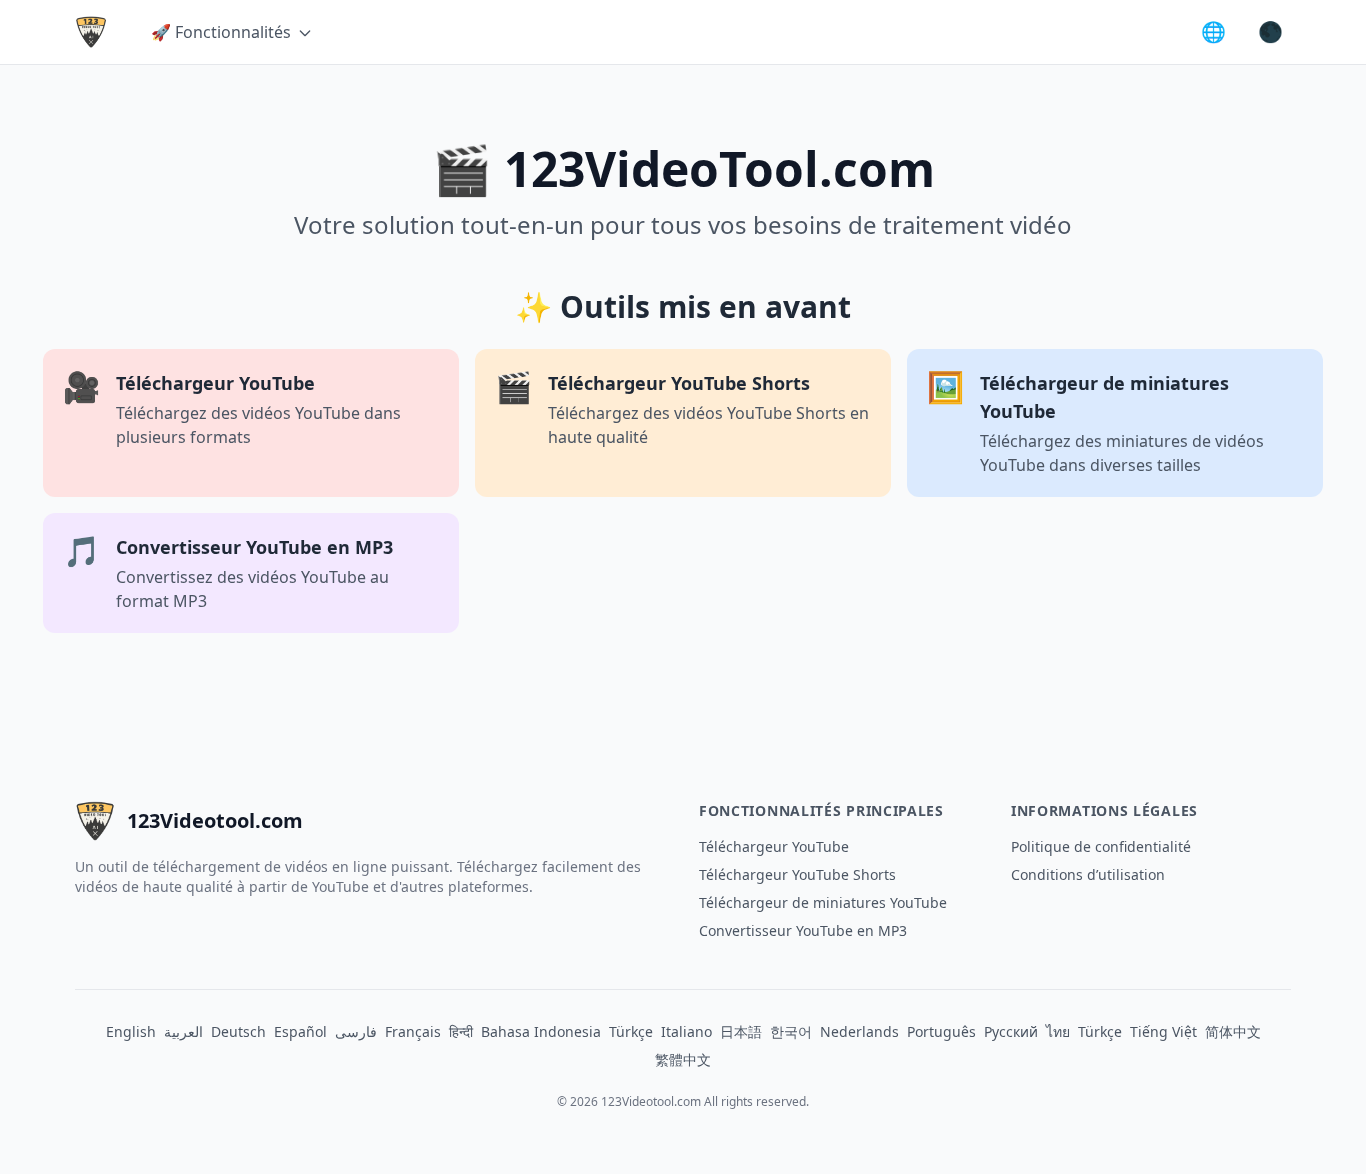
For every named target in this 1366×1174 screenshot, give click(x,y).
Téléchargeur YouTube (774, 846)
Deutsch (238, 1031)
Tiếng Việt (1163, 1031)
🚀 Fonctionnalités (221, 32)
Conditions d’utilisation (1088, 874)
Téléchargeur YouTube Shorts (797, 874)
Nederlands (859, 1031)
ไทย (1058, 1031)
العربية (183, 1031)
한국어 (791, 1031)
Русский (1011, 1031)
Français (413, 1031)
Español (300, 1031)
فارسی (356, 1031)
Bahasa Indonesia (541, 1031)
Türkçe (631, 1031)
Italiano (686, 1031)
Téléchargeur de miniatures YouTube (823, 902)
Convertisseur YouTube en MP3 (803, 930)
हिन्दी (461, 1031)
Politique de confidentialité (1101, 846)
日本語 (741, 1031)
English (131, 1031)
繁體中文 (683, 1059)
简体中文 (1233, 1031)
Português (941, 1031)
